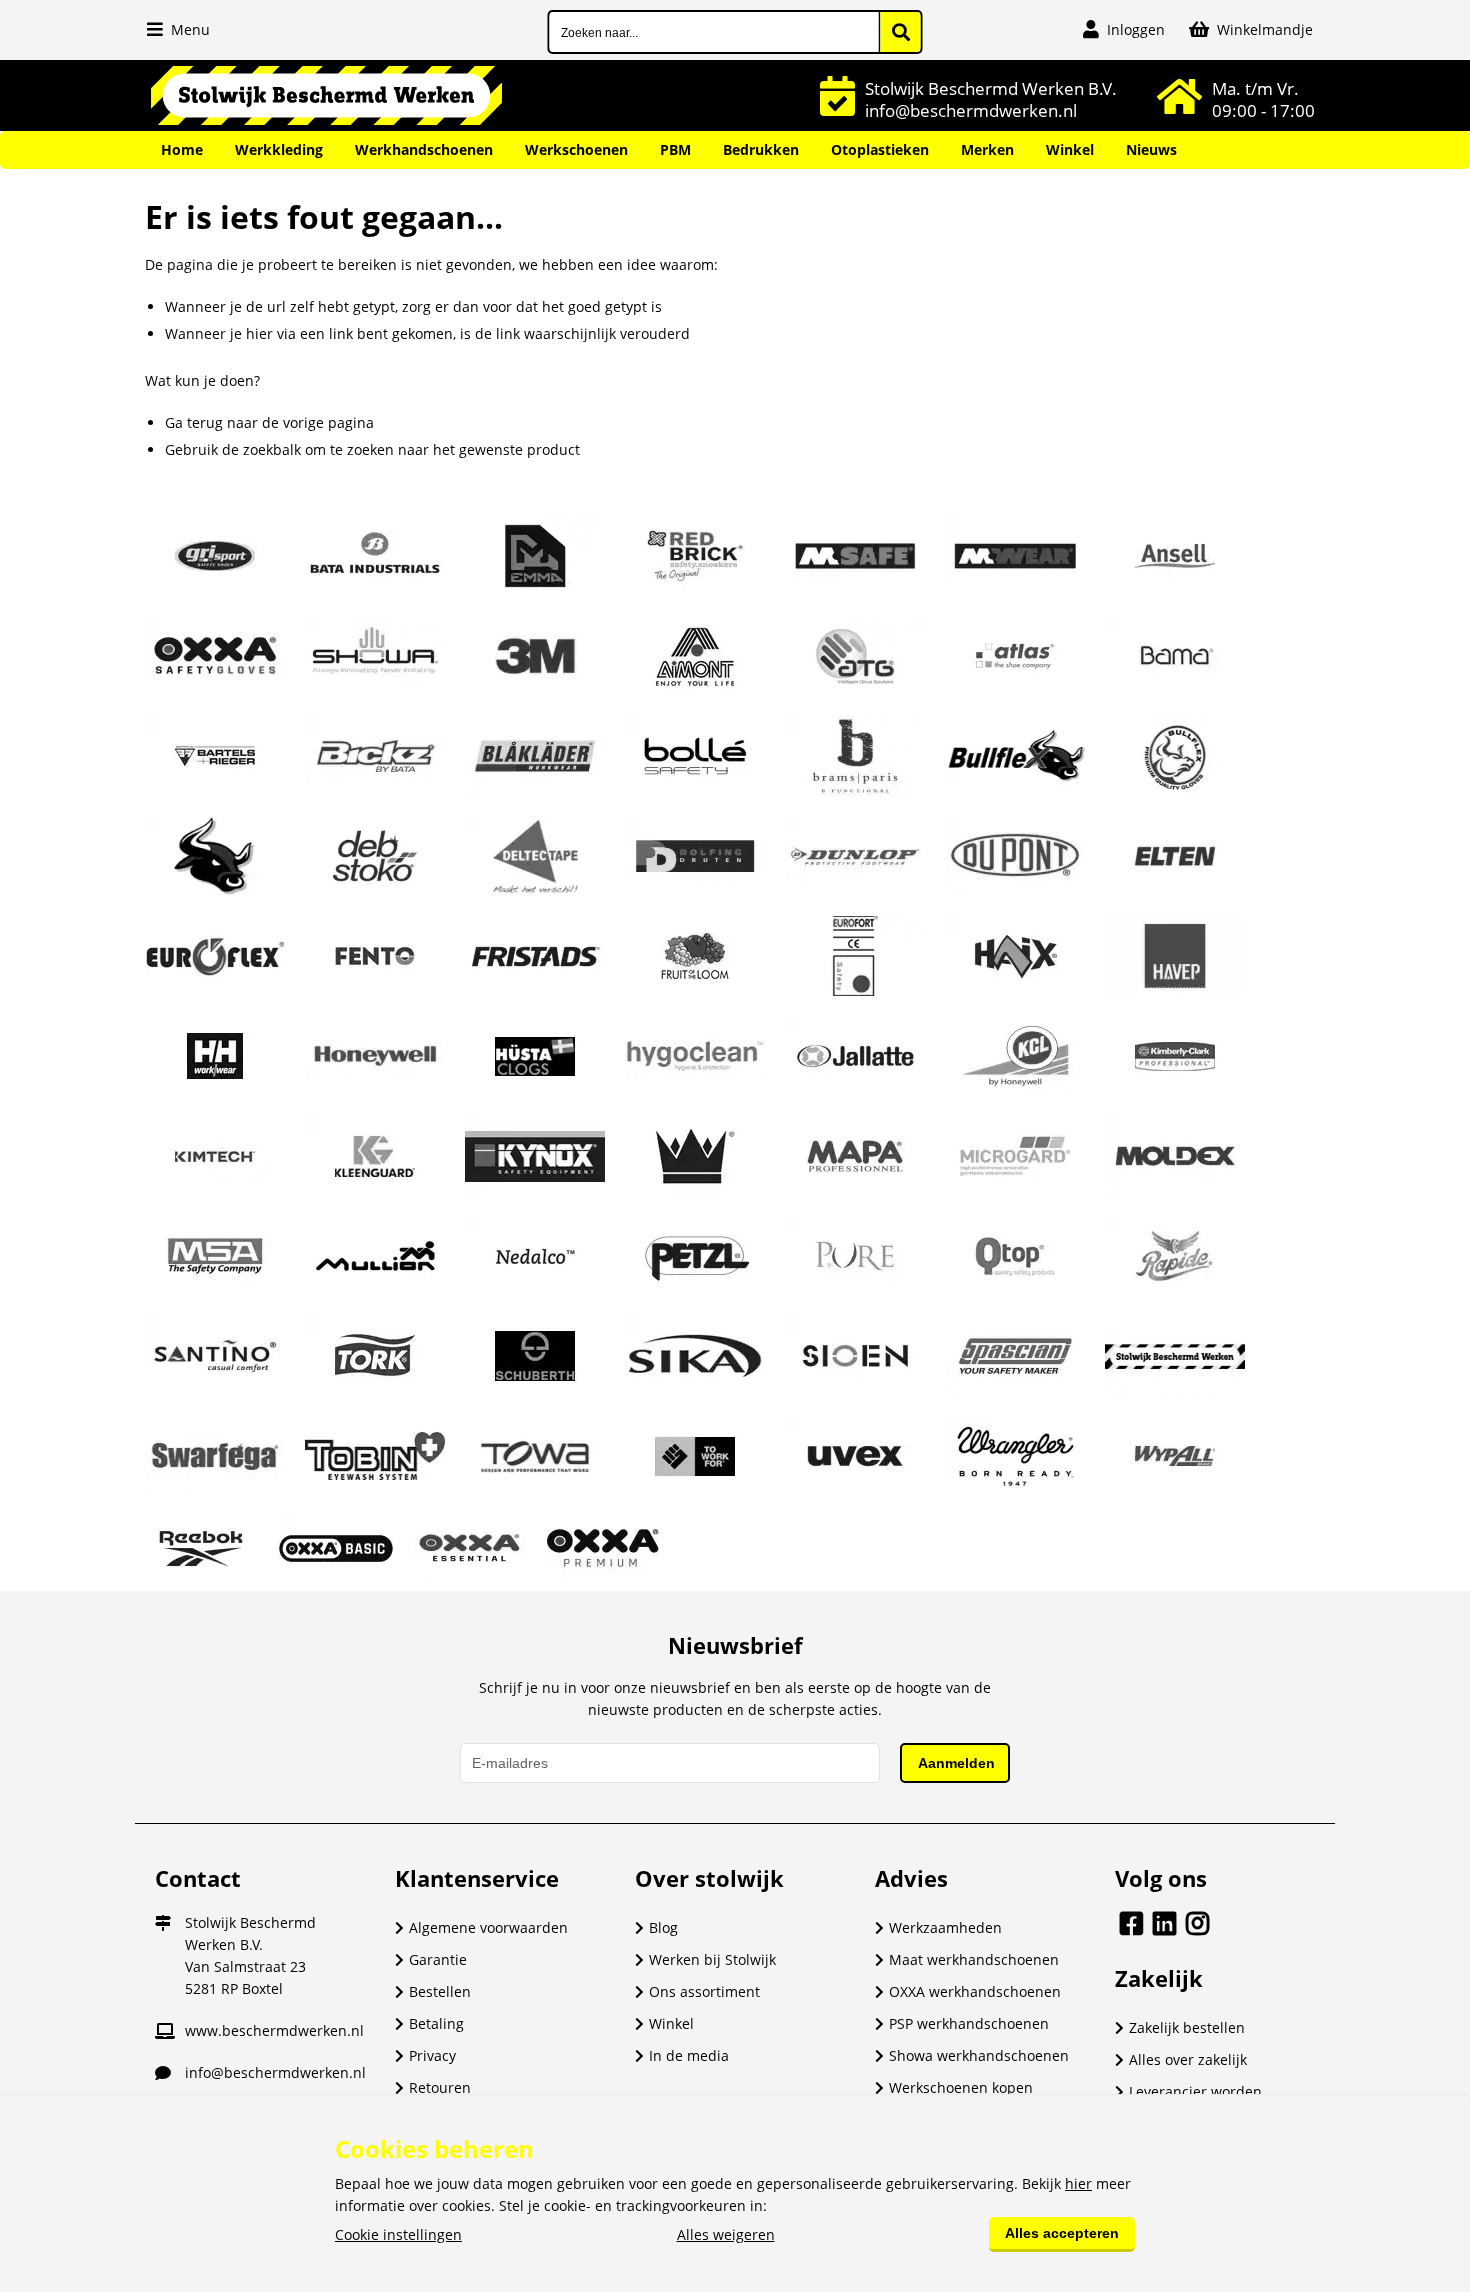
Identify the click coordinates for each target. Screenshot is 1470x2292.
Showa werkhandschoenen (979, 2055)
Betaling (436, 2023)
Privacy (432, 2055)
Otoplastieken (880, 149)
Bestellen (440, 1991)
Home (182, 149)
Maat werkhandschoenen (974, 1959)
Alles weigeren (726, 2234)
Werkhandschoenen (424, 149)
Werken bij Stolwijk (712, 1959)
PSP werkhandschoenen (969, 2023)
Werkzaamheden (945, 1927)
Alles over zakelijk (1188, 2059)
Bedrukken (761, 149)
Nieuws (1151, 149)
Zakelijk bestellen (1187, 2027)
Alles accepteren (1062, 2233)
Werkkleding (279, 149)
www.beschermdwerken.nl (274, 2030)
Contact (198, 1878)
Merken (987, 149)
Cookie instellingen (398, 2234)
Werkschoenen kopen (961, 2087)
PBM (675, 149)
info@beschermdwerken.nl (275, 2072)
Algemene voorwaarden (488, 1927)
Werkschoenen (576, 149)
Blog (663, 1927)
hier (1078, 2183)
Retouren (440, 2087)
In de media (689, 2055)
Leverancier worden (1195, 2091)
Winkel (1070, 149)
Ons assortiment (704, 1991)
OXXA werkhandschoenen (975, 1991)
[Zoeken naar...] (901, 32)
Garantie (438, 1959)
